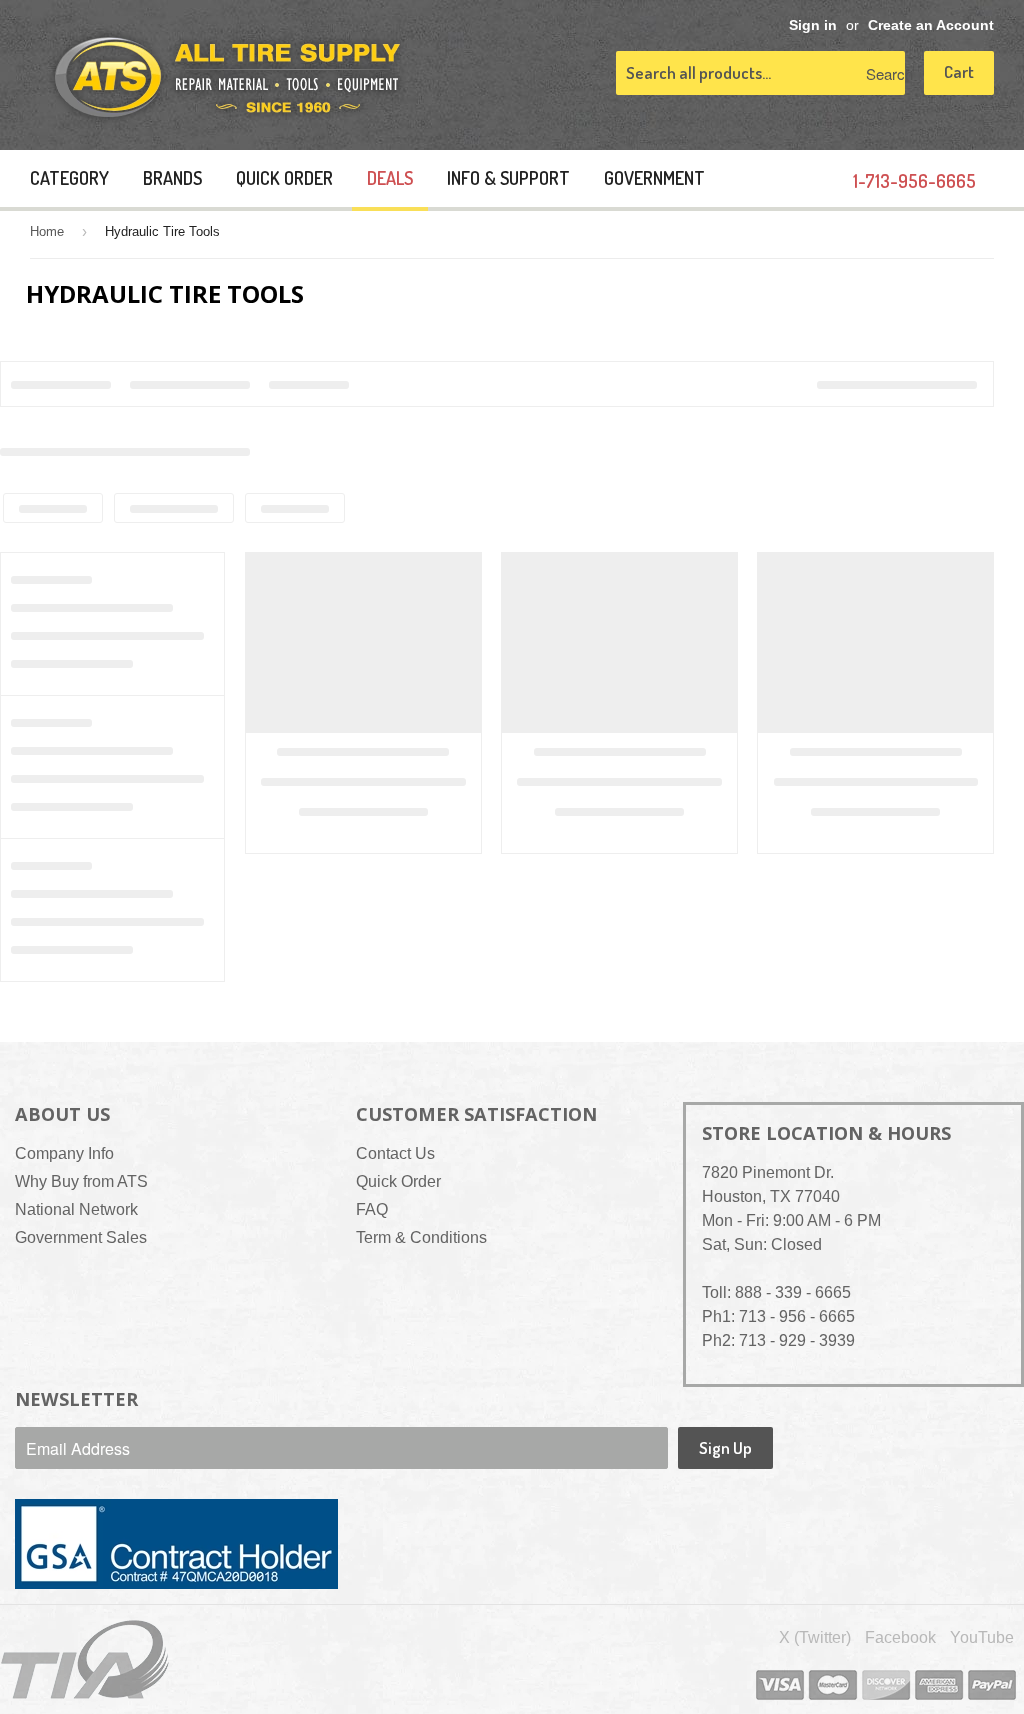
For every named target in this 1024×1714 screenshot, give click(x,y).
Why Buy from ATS (81, 1181)
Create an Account (931, 25)
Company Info (64, 1153)
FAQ (372, 1209)
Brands (172, 178)
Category (69, 178)
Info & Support (508, 178)
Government (654, 178)
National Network (76, 1209)
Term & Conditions (421, 1237)
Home (47, 231)
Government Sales (81, 1237)
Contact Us (395, 1153)
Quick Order (284, 178)
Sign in (813, 25)
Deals (390, 178)
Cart (959, 71)
